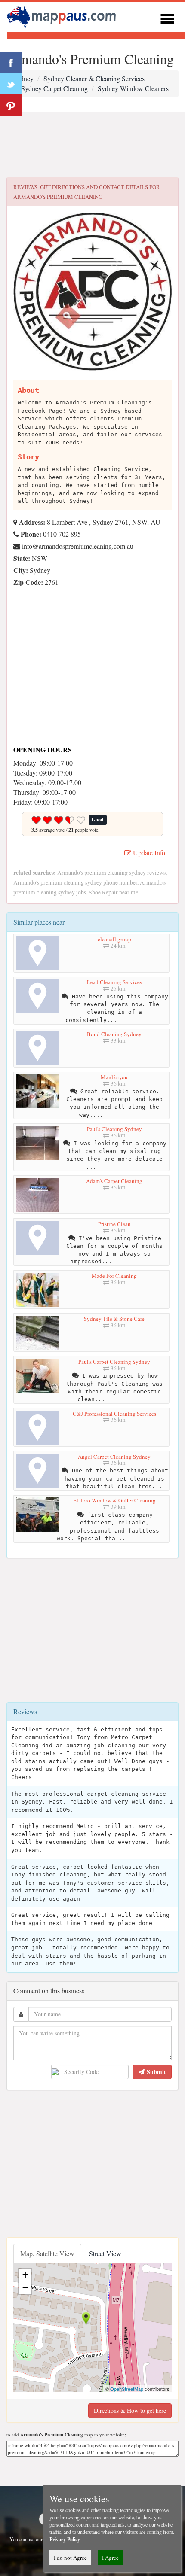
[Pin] (11, 105)
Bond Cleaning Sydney (114, 1034)
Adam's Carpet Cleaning (114, 1181)
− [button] (25, 2288)
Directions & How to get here (130, 2410)
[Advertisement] (92, 145)
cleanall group (114, 939)
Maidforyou (114, 1077)
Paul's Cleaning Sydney (114, 1129)
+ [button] (25, 2275)
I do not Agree (70, 2558)
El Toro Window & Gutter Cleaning (114, 1500)
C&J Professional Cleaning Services (114, 1414)
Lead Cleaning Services (114, 982)
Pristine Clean (114, 1224)
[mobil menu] (167, 17)
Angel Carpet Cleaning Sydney (114, 1457)
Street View (105, 2253)
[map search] (63, 16)
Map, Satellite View (47, 2253)
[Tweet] (11, 84)
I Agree (110, 2558)
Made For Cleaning (114, 1276)
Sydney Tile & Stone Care (114, 1319)
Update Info (148, 853)
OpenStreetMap (127, 2389)
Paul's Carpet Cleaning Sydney (114, 1362)
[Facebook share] (11, 62)
